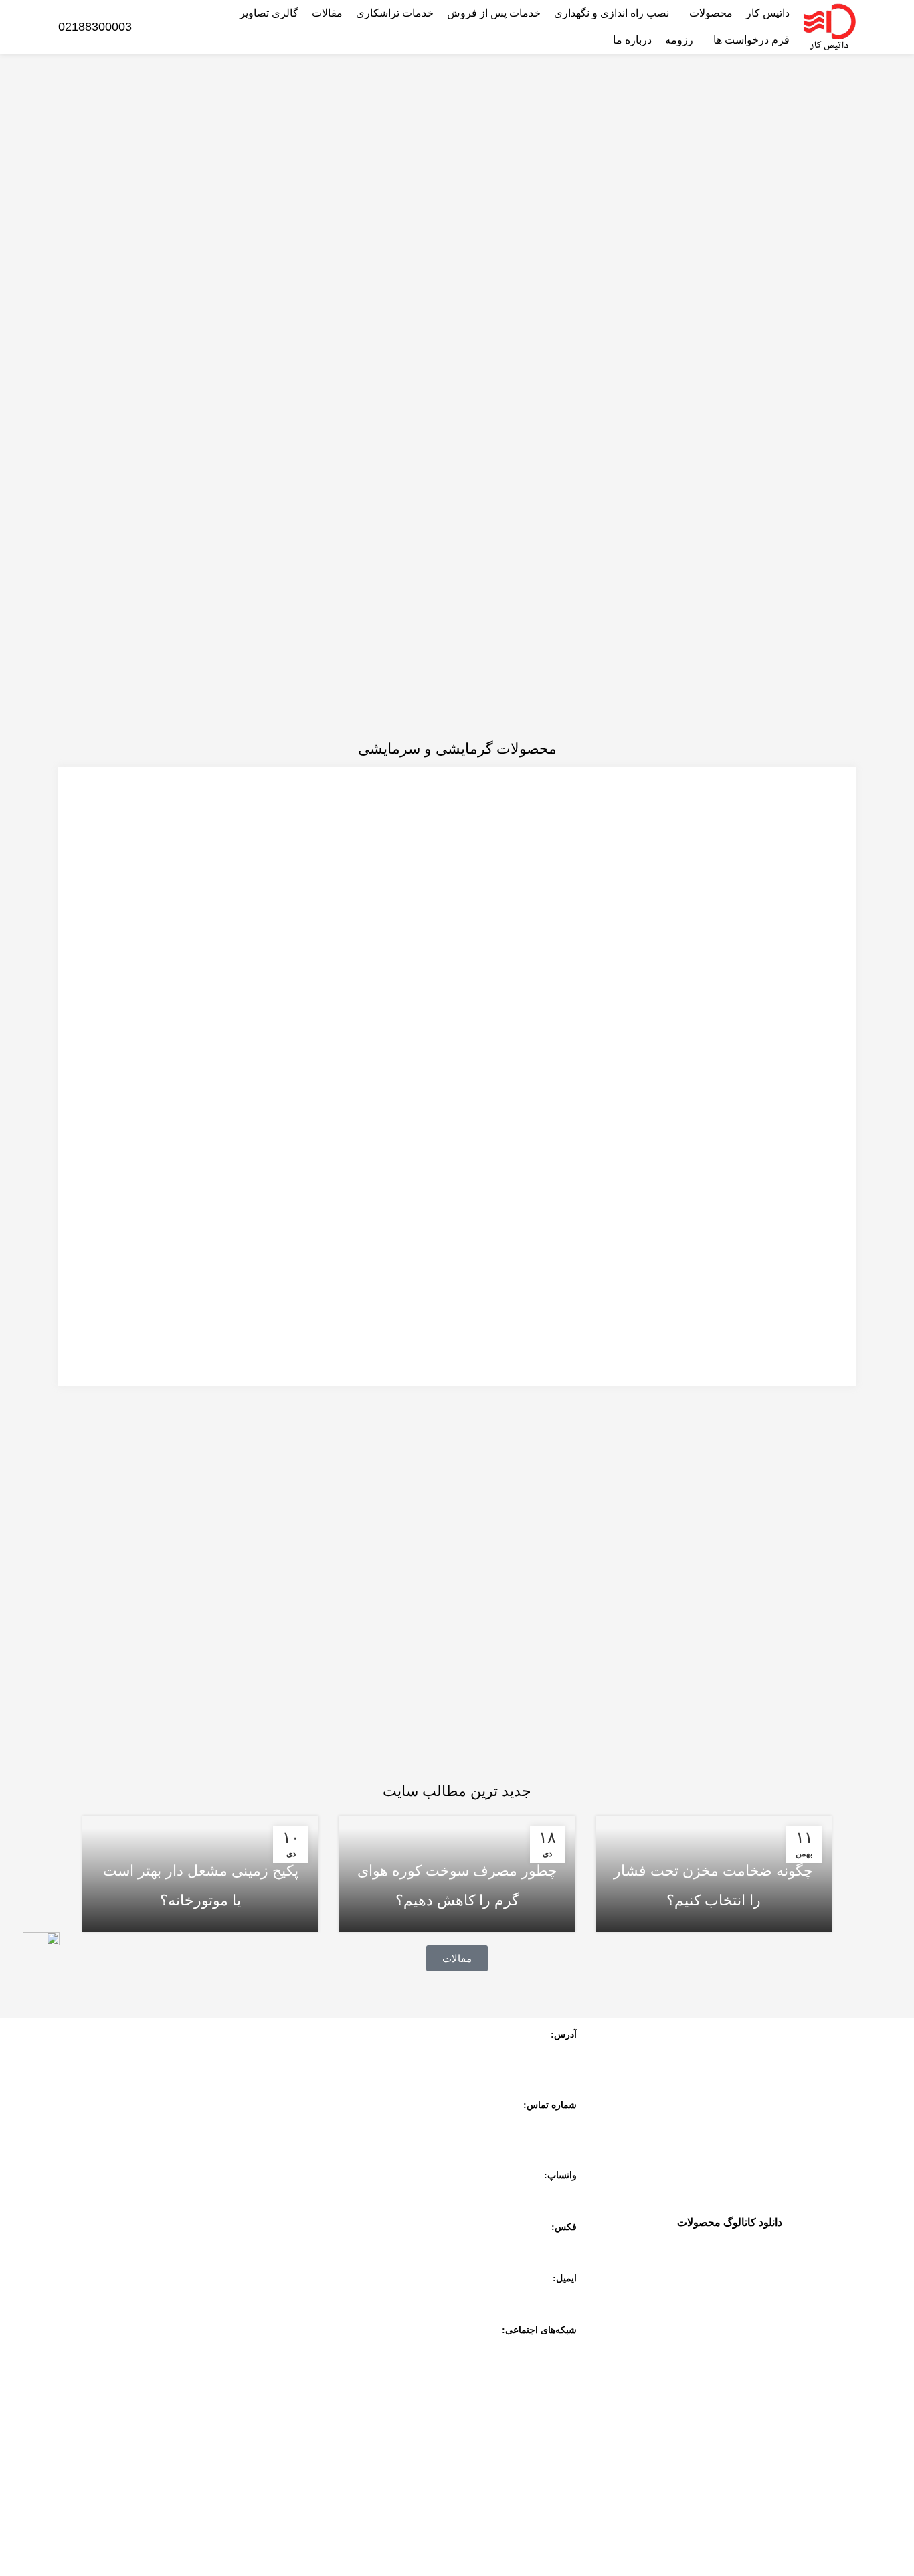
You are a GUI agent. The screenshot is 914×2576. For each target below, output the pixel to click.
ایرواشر (765, 2292)
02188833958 (547, 2246)
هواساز (767, 2327)
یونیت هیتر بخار (749, 2361)
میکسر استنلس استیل (191, 2362)
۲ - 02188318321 (540, 2143)
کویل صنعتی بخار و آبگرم (191, 2389)
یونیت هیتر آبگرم (746, 2396)
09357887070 (547, 2194)
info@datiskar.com (538, 2298)
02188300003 (95, 27)
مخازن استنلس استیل (191, 2335)
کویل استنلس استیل (738, 2431)
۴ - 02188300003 (540, 2124)
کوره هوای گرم (749, 2257)
